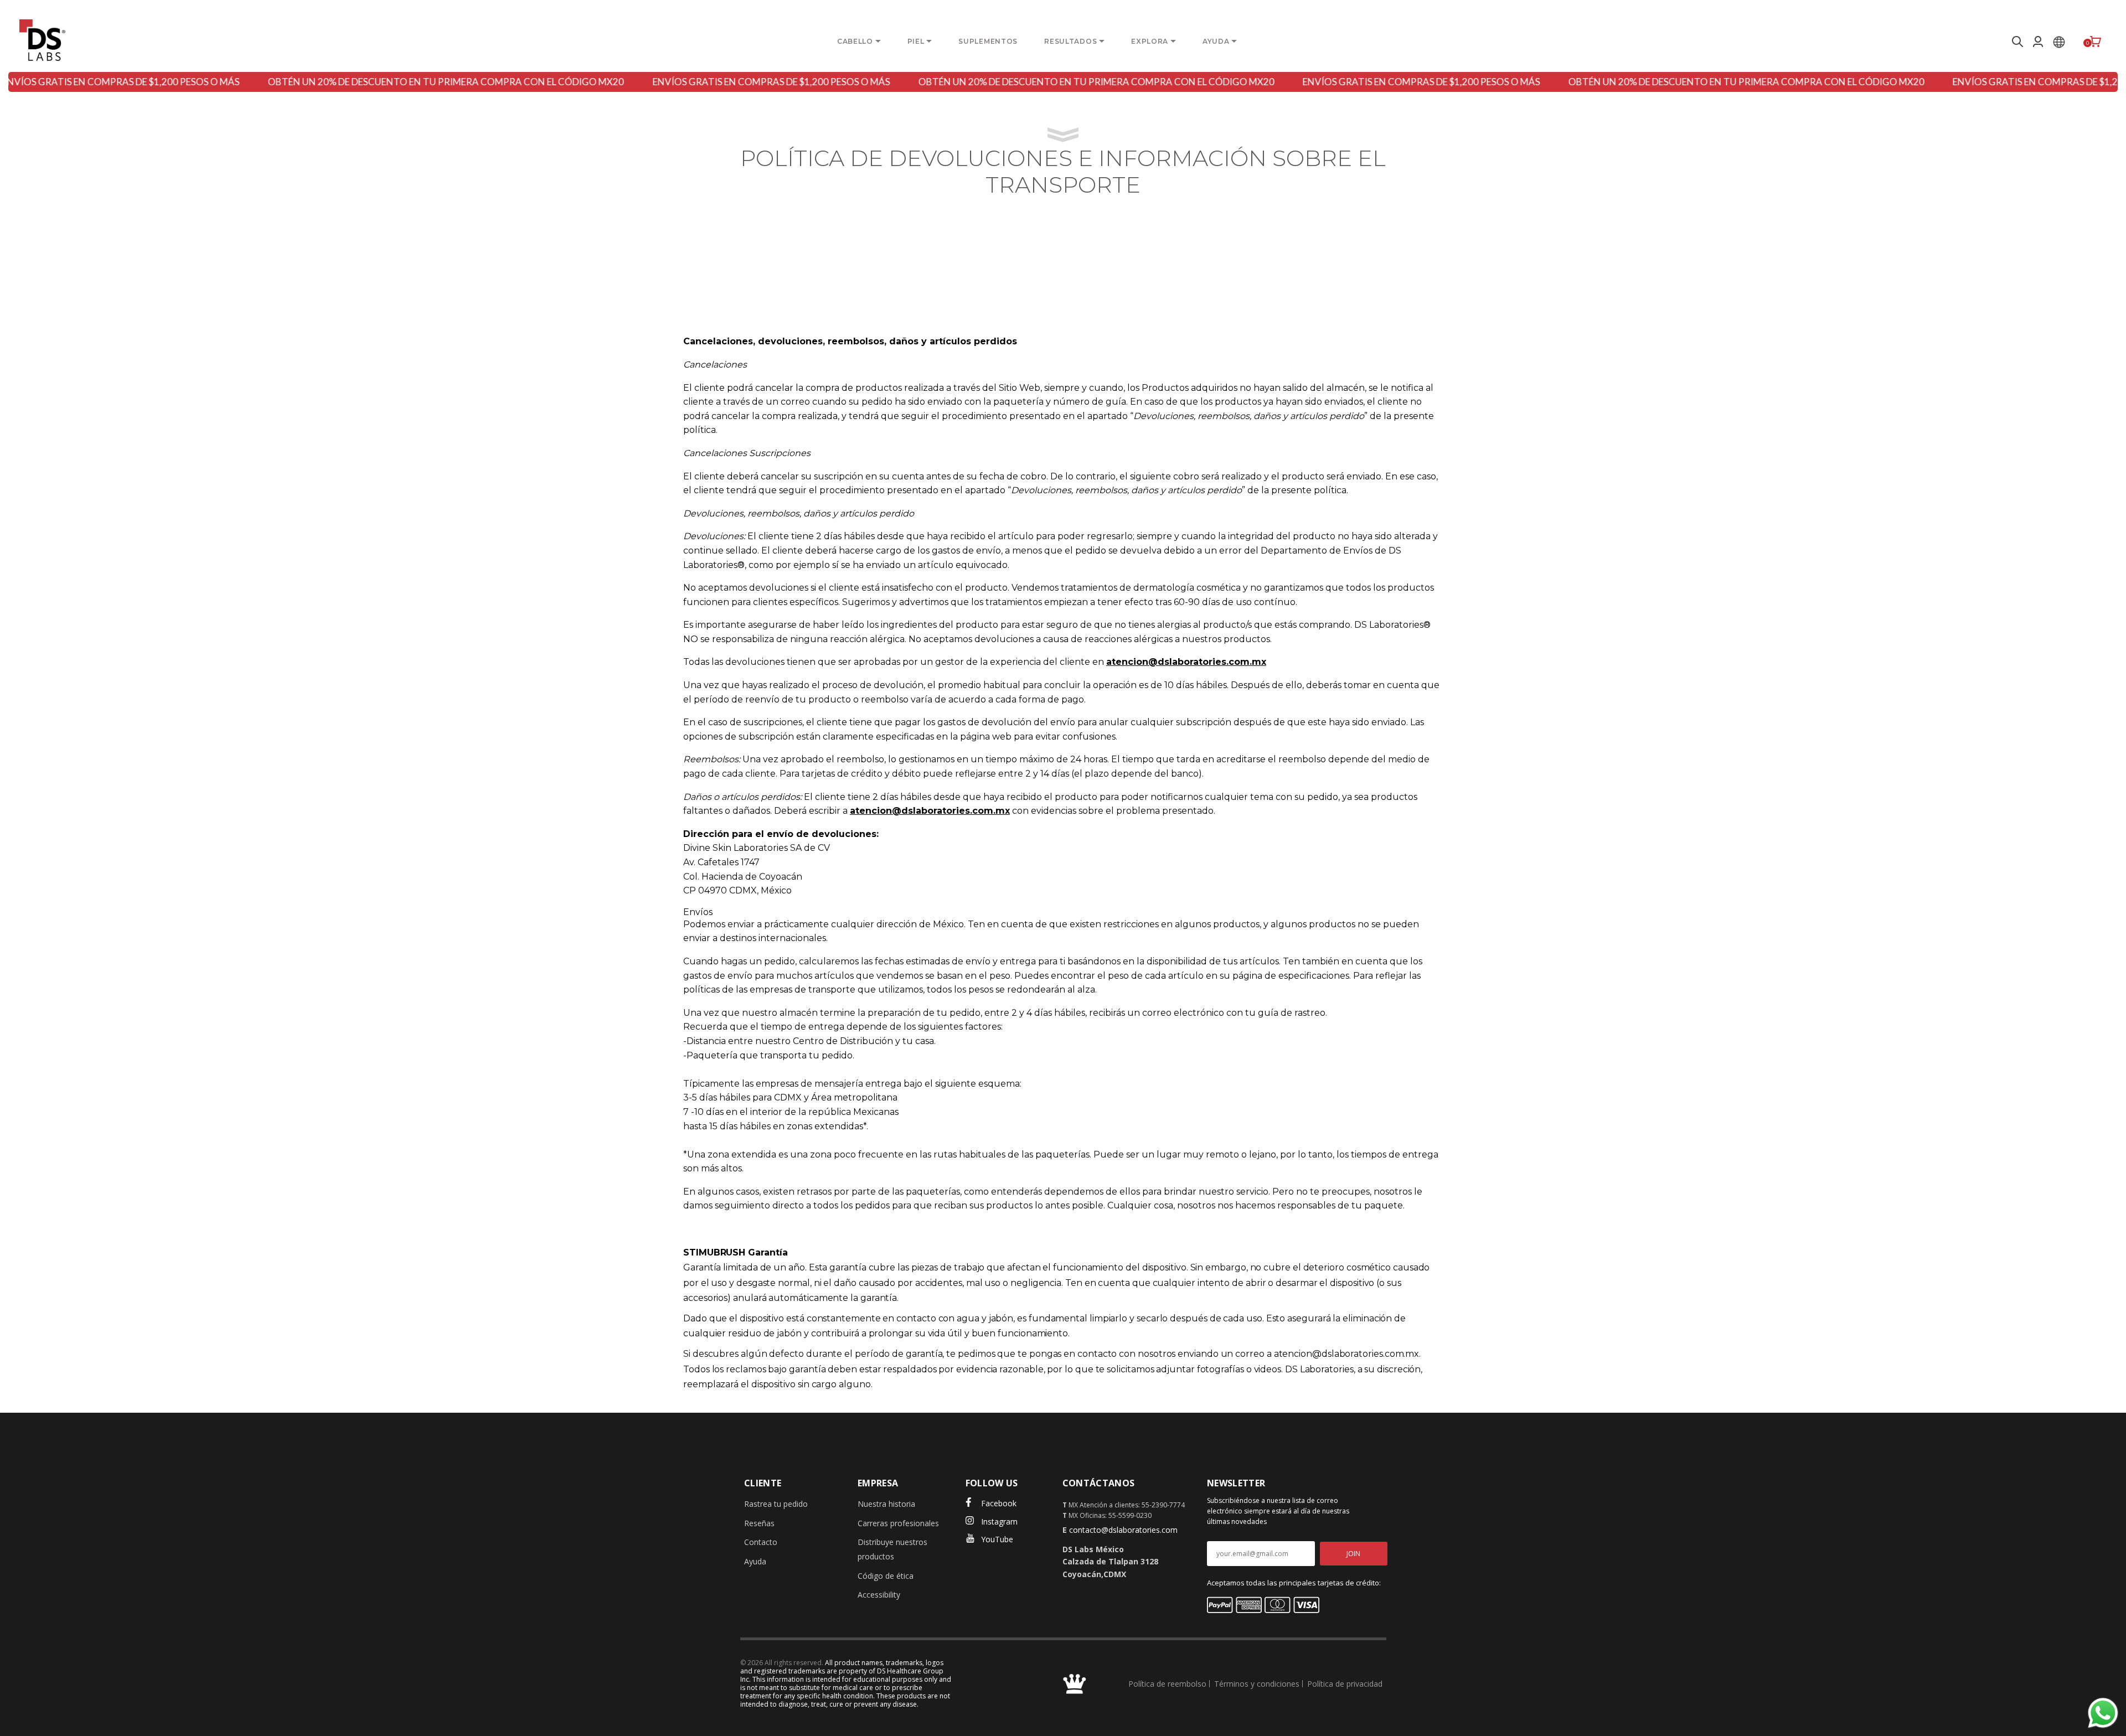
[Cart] (2096, 42)
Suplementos (988, 41)
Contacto (761, 1542)
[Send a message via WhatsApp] (2103, 1713)
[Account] (2038, 42)
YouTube (997, 1539)
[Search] (2016, 42)
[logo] (42, 40)
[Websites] (2059, 42)
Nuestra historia (886, 1504)
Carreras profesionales (898, 1523)
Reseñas (759, 1523)
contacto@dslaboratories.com (1123, 1530)
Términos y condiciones (1257, 1684)
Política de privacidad (1345, 1684)
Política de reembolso (1167, 1684)
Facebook (999, 1503)
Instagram (999, 1521)
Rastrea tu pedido (776, 1504)
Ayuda (755, 1561)
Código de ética (886, 1576)
